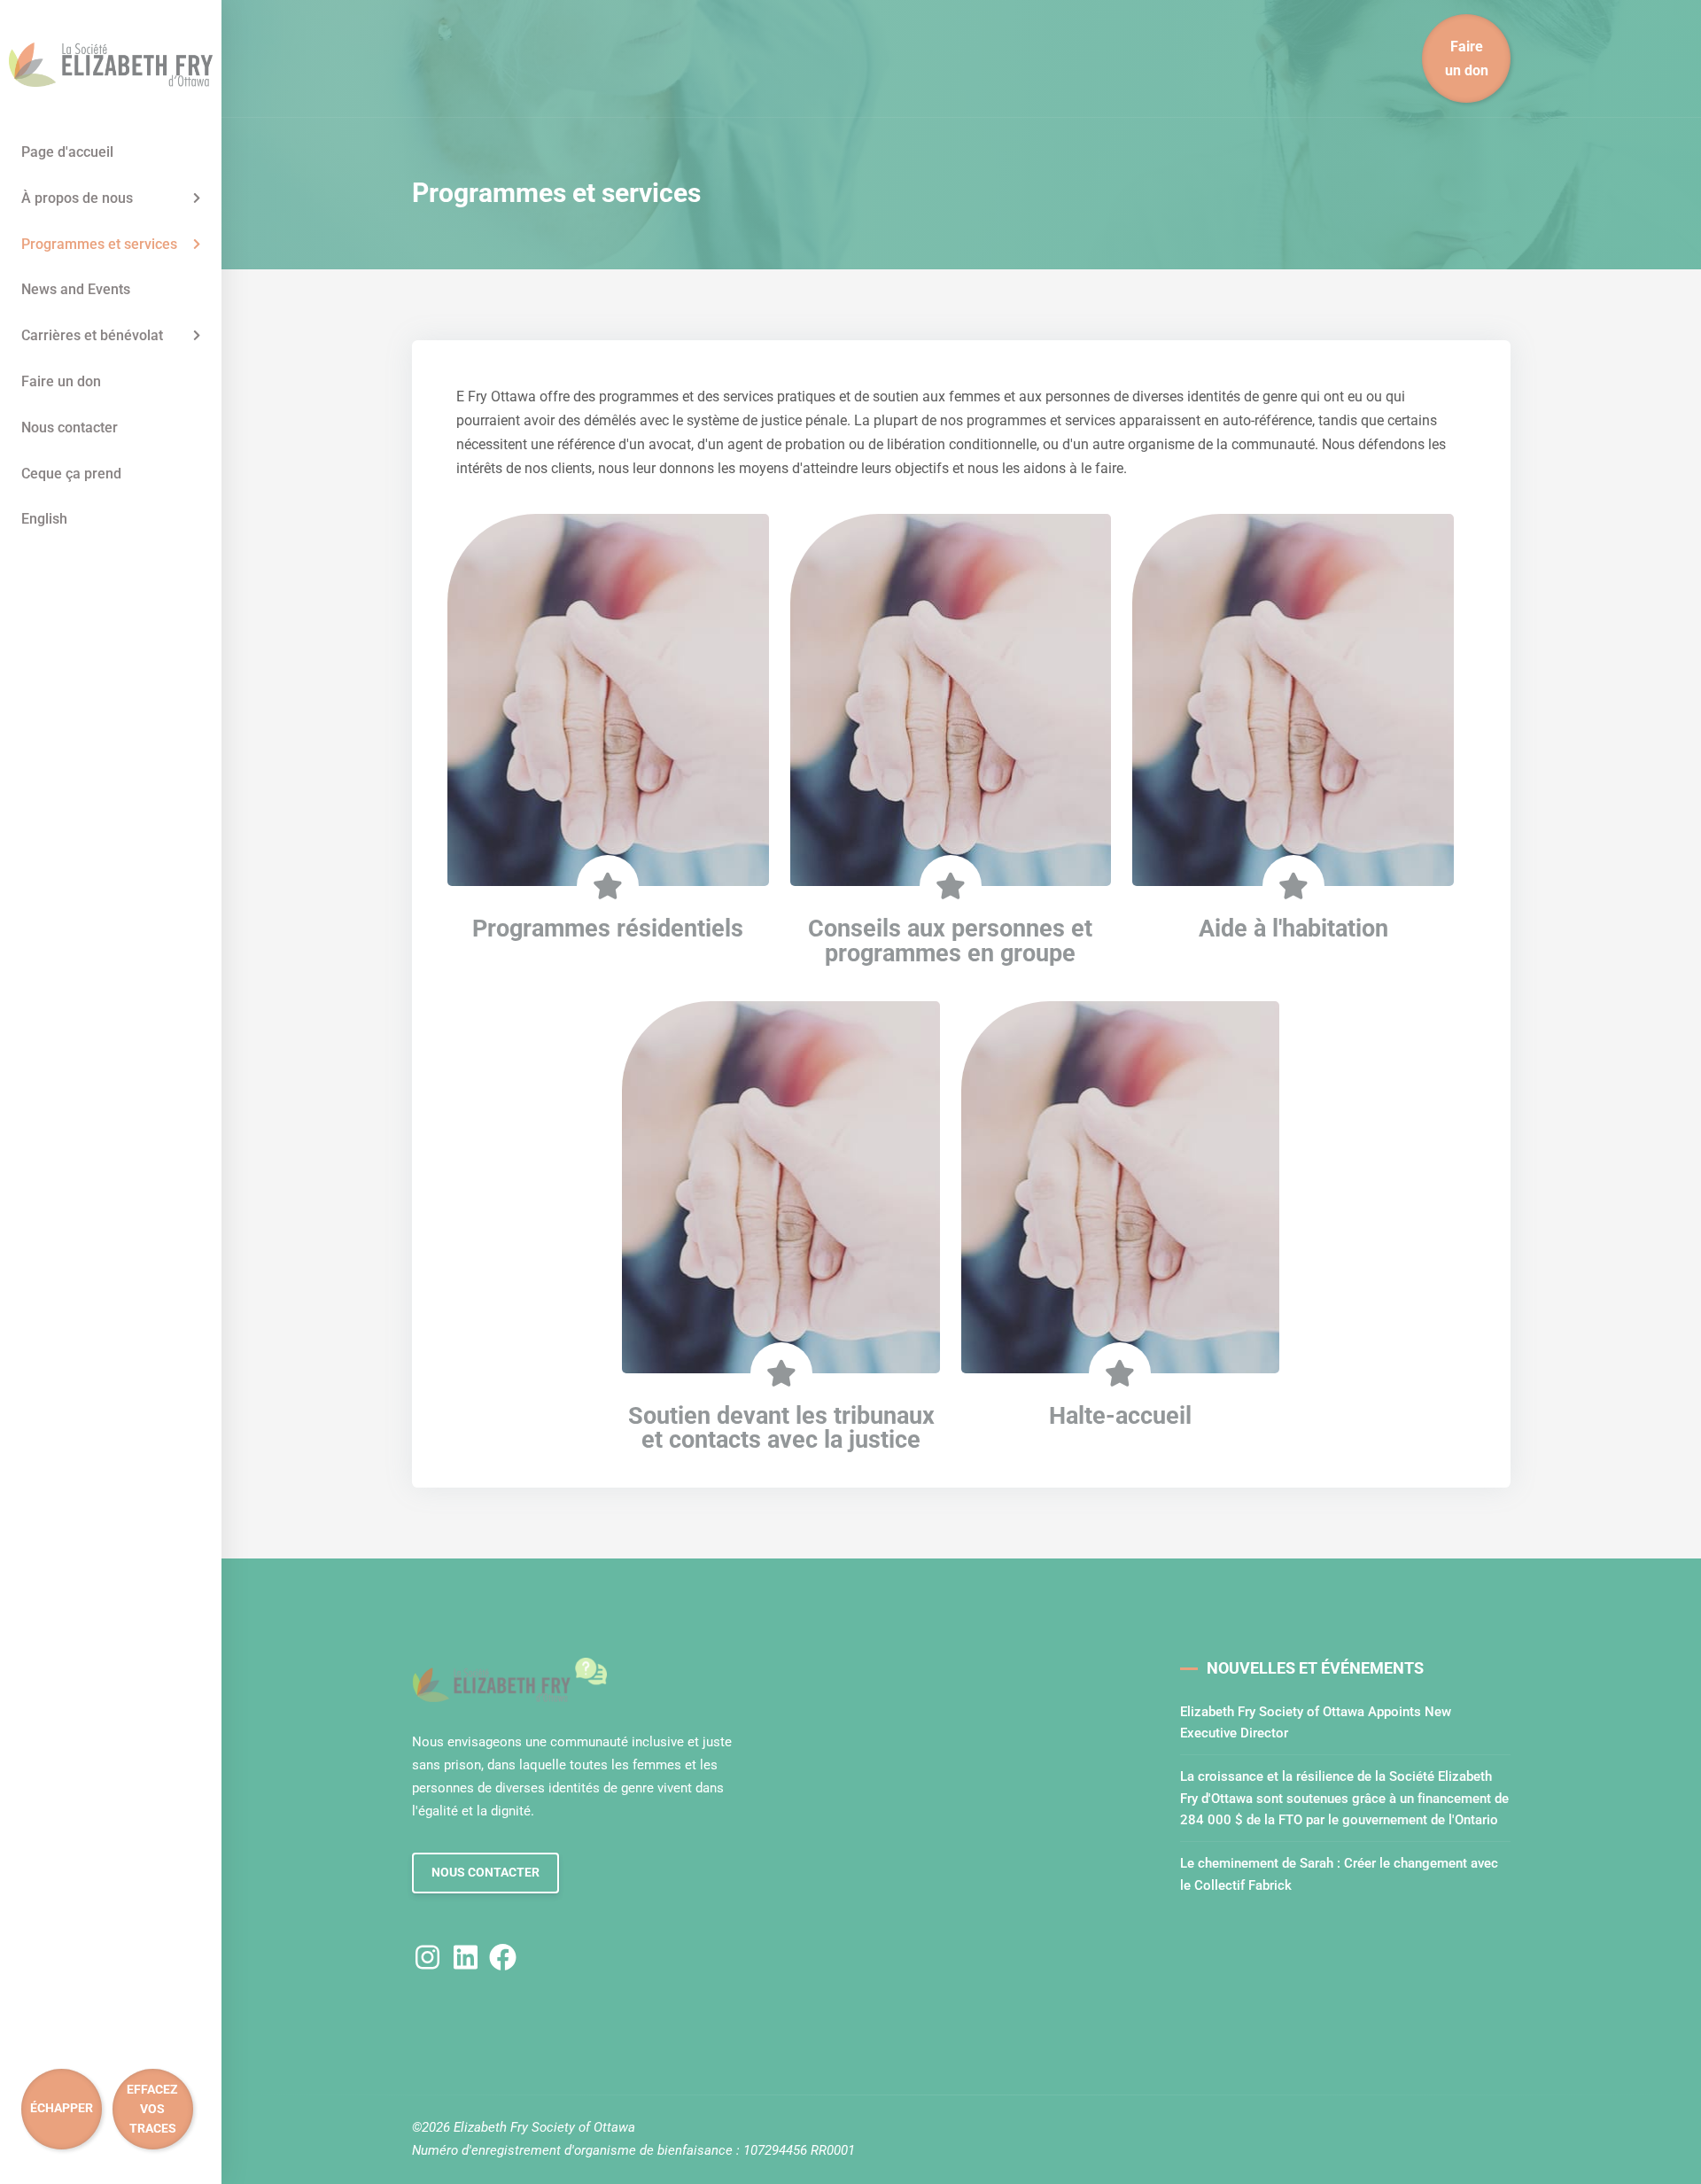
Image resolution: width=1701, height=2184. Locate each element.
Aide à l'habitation (1293, 929)
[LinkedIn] (466, 1956)
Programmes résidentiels (608, 929)
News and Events (76, 289)
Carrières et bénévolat (92, 335)
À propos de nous (77, 198)
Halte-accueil (1120, 1416)
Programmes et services (99, 244)
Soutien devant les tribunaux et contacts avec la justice (781, 1428)
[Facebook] (503, 1956)
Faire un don (61, 381)
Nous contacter (70, 427)
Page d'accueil (67, 152)
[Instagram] (427, 1956)
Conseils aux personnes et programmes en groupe (950, 940)
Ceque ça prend (71, 474)
